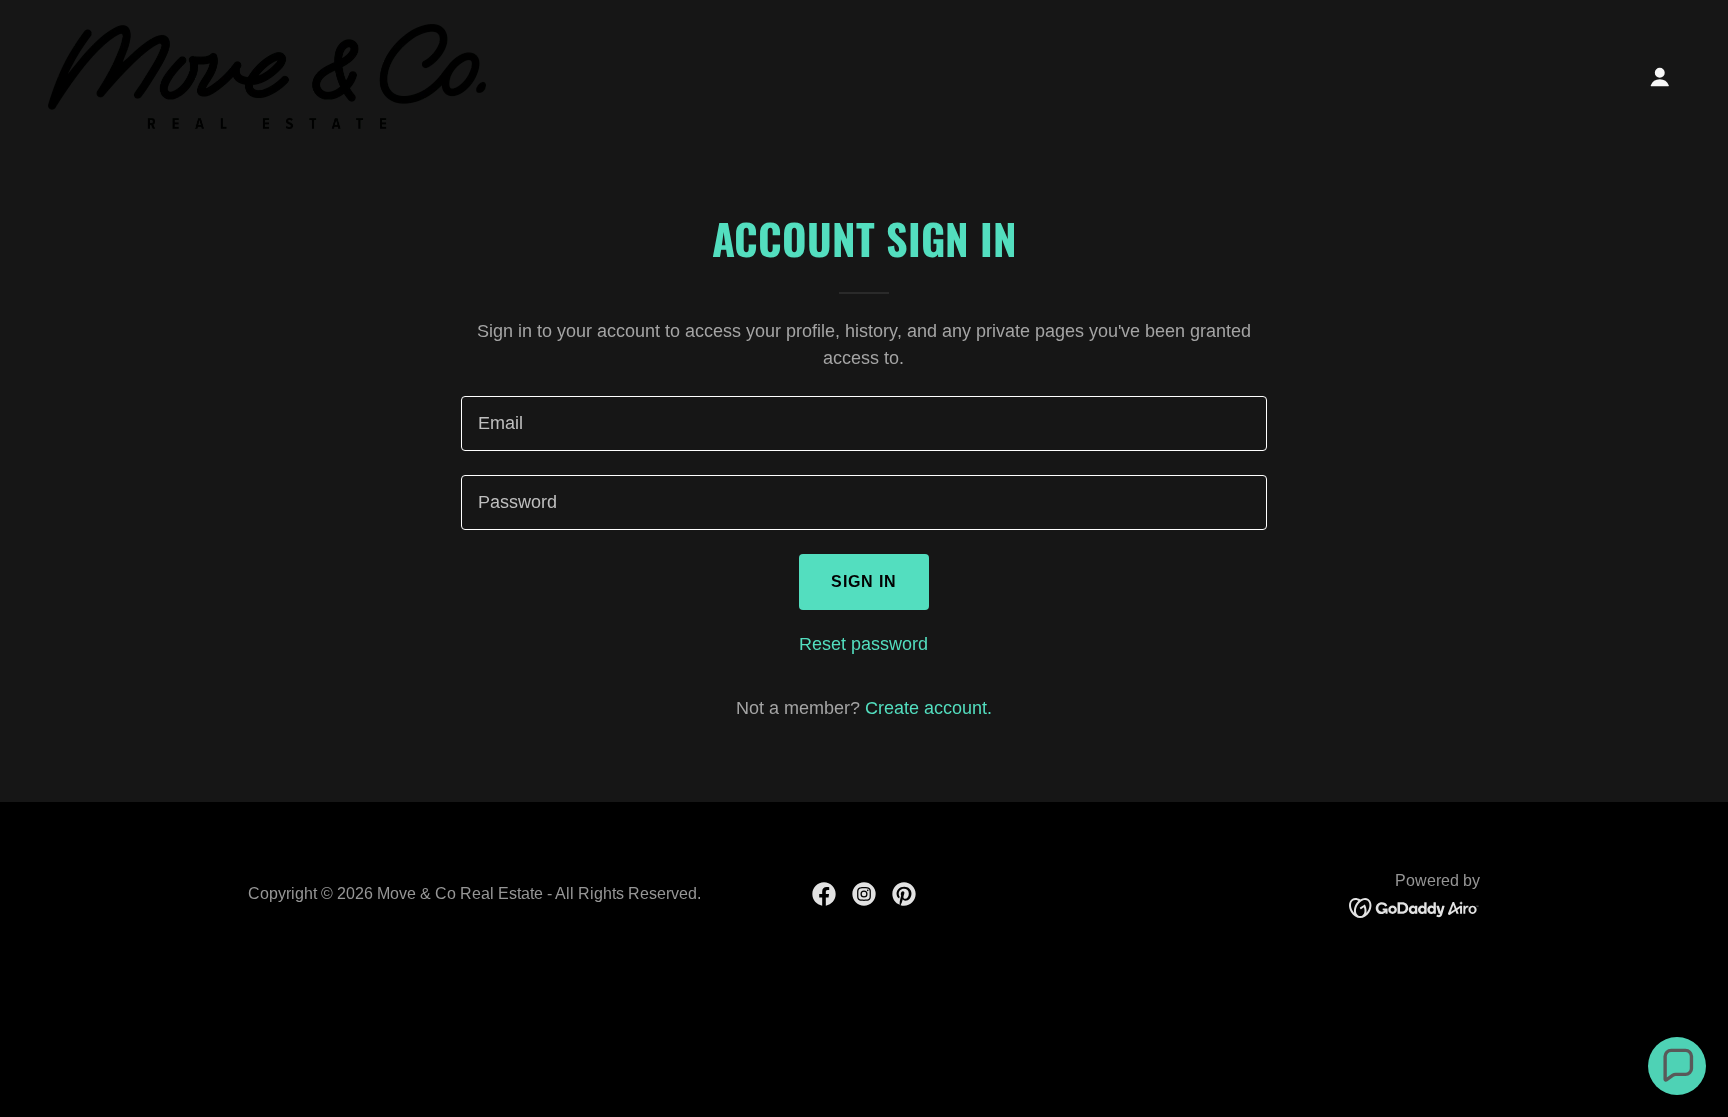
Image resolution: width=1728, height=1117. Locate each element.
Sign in (864, 581)
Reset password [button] (863, 644)
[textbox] (863, 423)
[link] (267, 75)
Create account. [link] (928, 708)
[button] (1660, 77)
